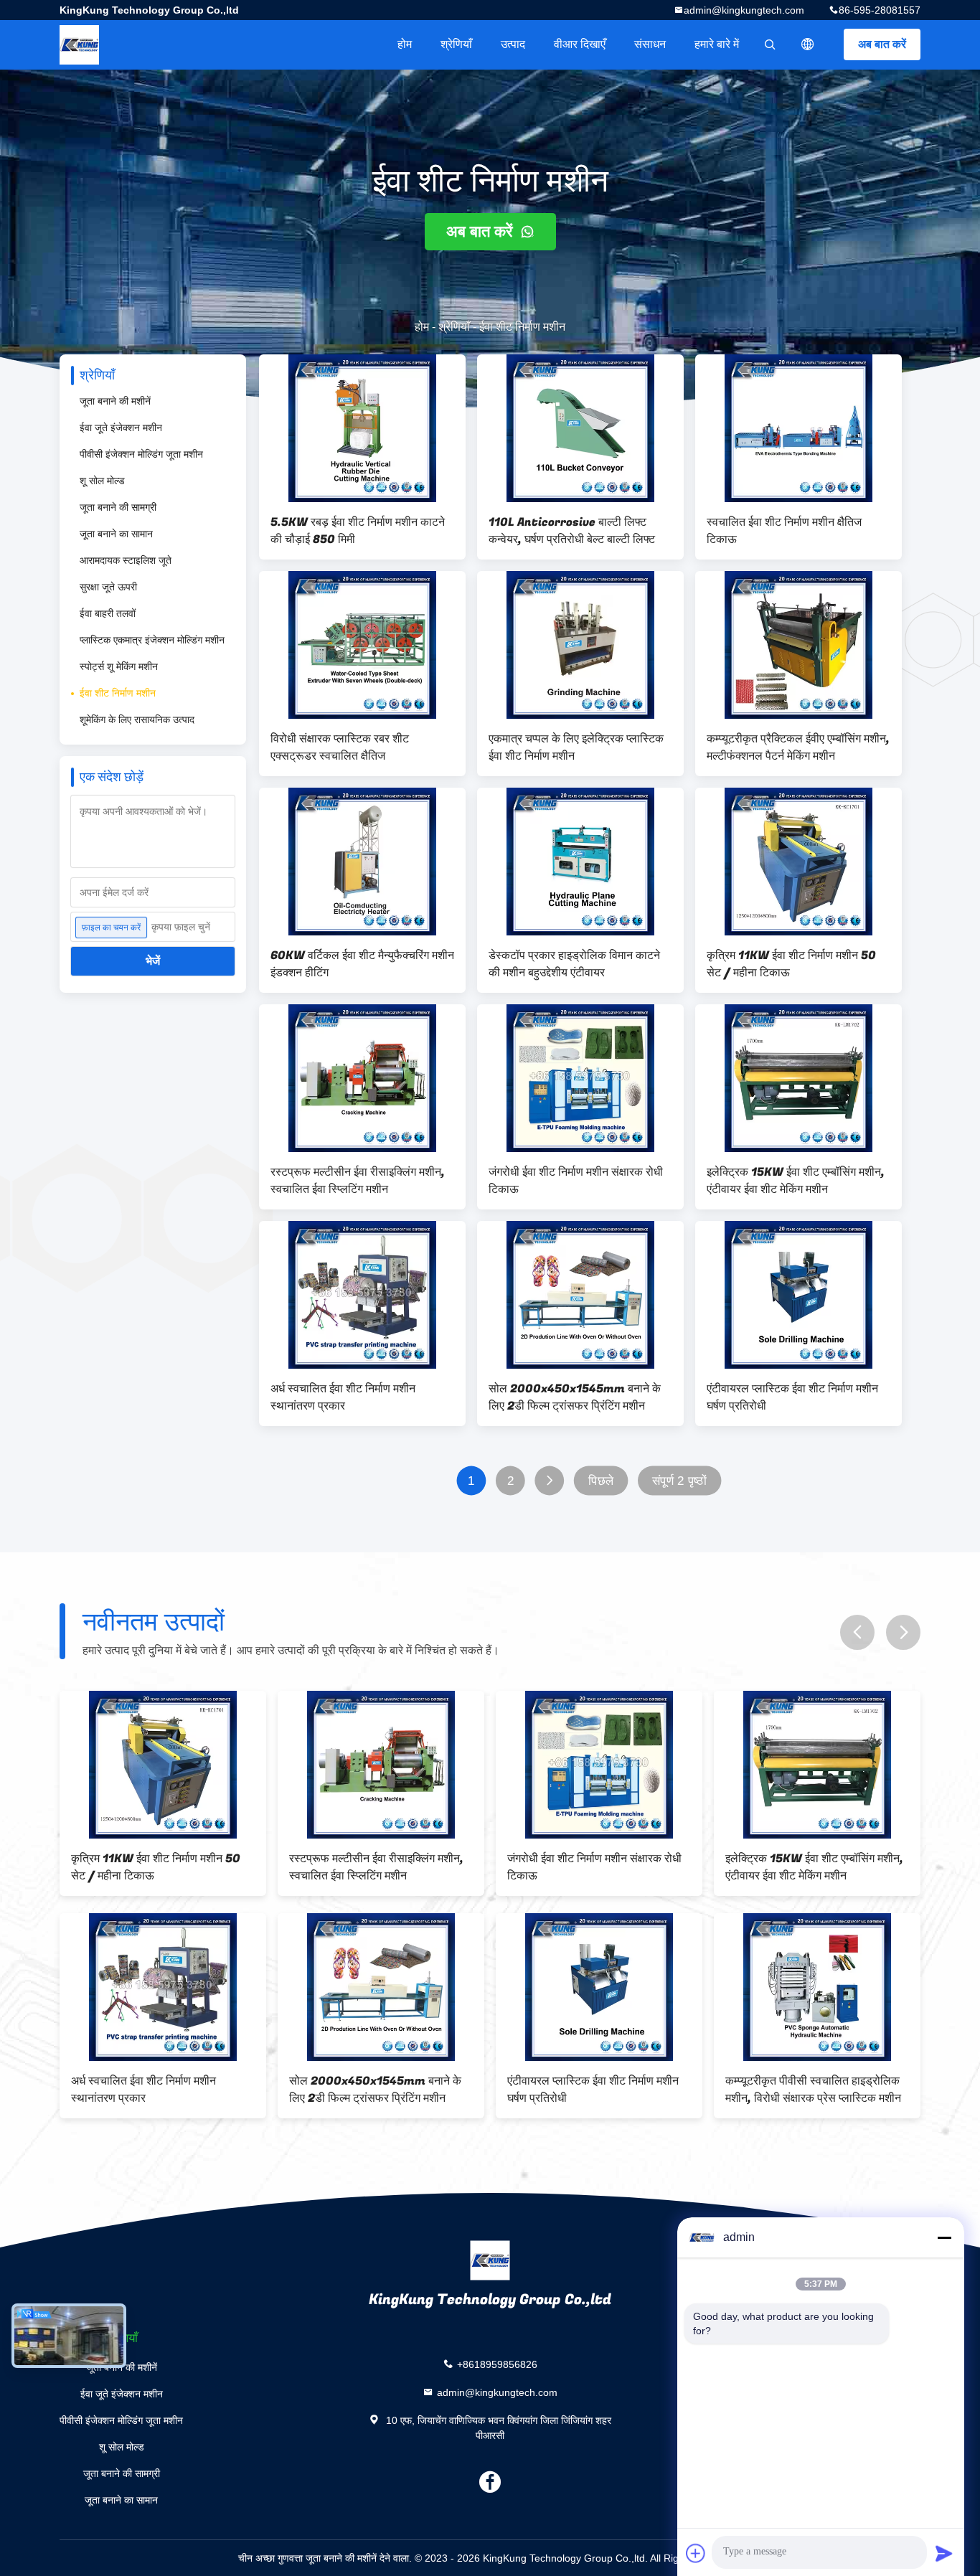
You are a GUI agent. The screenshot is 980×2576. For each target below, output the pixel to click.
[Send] (944, 2553)
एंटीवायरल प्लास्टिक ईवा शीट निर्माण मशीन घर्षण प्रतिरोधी (792, 1397)
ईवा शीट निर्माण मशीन (118, 693)
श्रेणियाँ (456, 44)
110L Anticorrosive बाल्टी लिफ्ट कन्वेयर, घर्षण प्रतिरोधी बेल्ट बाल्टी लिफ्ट (572, 531)
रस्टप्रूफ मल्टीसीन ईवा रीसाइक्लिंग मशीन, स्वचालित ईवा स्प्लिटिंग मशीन (358, 1181)
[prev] (857, 1632)
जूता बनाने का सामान (116, 534)
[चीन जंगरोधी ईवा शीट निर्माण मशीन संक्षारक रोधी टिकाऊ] (580, 1078)
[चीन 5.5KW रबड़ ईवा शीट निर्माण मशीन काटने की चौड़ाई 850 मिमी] (362, 428)
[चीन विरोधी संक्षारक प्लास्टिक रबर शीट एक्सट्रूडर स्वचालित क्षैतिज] (362, 645)
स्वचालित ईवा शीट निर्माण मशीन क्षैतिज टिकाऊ (784, 531)
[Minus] (944, 2237)
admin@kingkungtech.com (744, 10)
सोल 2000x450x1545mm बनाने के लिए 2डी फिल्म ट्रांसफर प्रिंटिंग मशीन (575, 1397)
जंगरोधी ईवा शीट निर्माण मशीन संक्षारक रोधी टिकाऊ (576, 1181)
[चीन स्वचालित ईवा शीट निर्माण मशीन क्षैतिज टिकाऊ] (798, 428)
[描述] (808, 44)
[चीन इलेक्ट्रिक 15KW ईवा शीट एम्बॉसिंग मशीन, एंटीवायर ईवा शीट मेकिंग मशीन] (798, 1078)
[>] (549, 1481)
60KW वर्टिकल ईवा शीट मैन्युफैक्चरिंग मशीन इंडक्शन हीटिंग (362, 964)
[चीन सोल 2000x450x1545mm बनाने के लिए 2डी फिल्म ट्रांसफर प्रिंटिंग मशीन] (580, 1295)
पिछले (601, 1481)
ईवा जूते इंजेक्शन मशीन (121, 428)
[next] (903, 1632)
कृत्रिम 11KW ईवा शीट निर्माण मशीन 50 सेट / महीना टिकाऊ (791, 964)
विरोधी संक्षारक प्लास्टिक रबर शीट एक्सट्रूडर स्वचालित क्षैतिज (340, 747)
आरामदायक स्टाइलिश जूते (126, 560)
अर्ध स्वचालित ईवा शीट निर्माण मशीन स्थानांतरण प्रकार (343, 1397)
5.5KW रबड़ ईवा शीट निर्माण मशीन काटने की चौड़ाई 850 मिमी (358, 531)
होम (405, 44)
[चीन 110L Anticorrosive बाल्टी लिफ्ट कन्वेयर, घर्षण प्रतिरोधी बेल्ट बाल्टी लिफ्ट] (580, 428)
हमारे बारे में (717, 44)
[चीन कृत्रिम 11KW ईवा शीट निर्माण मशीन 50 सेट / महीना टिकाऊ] (798, 862)
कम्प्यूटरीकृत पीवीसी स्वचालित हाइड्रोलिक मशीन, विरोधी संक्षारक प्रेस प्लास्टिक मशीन (813, 2090)
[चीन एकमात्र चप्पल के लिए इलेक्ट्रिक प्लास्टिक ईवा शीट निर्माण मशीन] (580, 645)
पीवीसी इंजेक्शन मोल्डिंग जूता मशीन (141, 454)
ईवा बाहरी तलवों (108, 613)
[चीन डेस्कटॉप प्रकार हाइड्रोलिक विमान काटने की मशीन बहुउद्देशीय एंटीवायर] (580, 862)
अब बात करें (882, 44)
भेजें (153, 961)
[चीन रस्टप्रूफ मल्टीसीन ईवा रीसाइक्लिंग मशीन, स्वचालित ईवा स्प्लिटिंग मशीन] (362, 1078)
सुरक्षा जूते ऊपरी (108, 587)
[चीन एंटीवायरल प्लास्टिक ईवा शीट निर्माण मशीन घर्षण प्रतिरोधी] (798, 1295)
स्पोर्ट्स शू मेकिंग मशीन (119, 666)
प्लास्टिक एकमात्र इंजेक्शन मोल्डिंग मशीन (152, 640)
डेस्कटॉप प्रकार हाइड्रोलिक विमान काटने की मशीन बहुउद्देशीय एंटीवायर (574, 964)
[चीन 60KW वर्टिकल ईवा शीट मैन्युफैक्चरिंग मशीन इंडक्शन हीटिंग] (362, 862)
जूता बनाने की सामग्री (118, 507)
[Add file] (696, 2553)
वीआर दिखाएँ (580, 44)
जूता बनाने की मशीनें (115, 401)
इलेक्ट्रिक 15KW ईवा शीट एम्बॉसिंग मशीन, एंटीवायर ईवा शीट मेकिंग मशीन (796, 1181)
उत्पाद (513, 44)
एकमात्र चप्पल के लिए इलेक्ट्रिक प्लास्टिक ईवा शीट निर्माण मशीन (576, 747)
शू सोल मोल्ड (102, 481)
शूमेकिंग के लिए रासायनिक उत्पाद (137, 720)
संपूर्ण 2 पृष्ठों (679, 1481)
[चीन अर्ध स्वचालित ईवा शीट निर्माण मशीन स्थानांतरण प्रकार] (362, 1295)
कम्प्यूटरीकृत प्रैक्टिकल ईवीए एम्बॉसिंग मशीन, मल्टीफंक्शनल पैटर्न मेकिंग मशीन (798, 747)
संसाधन (650, 44)
